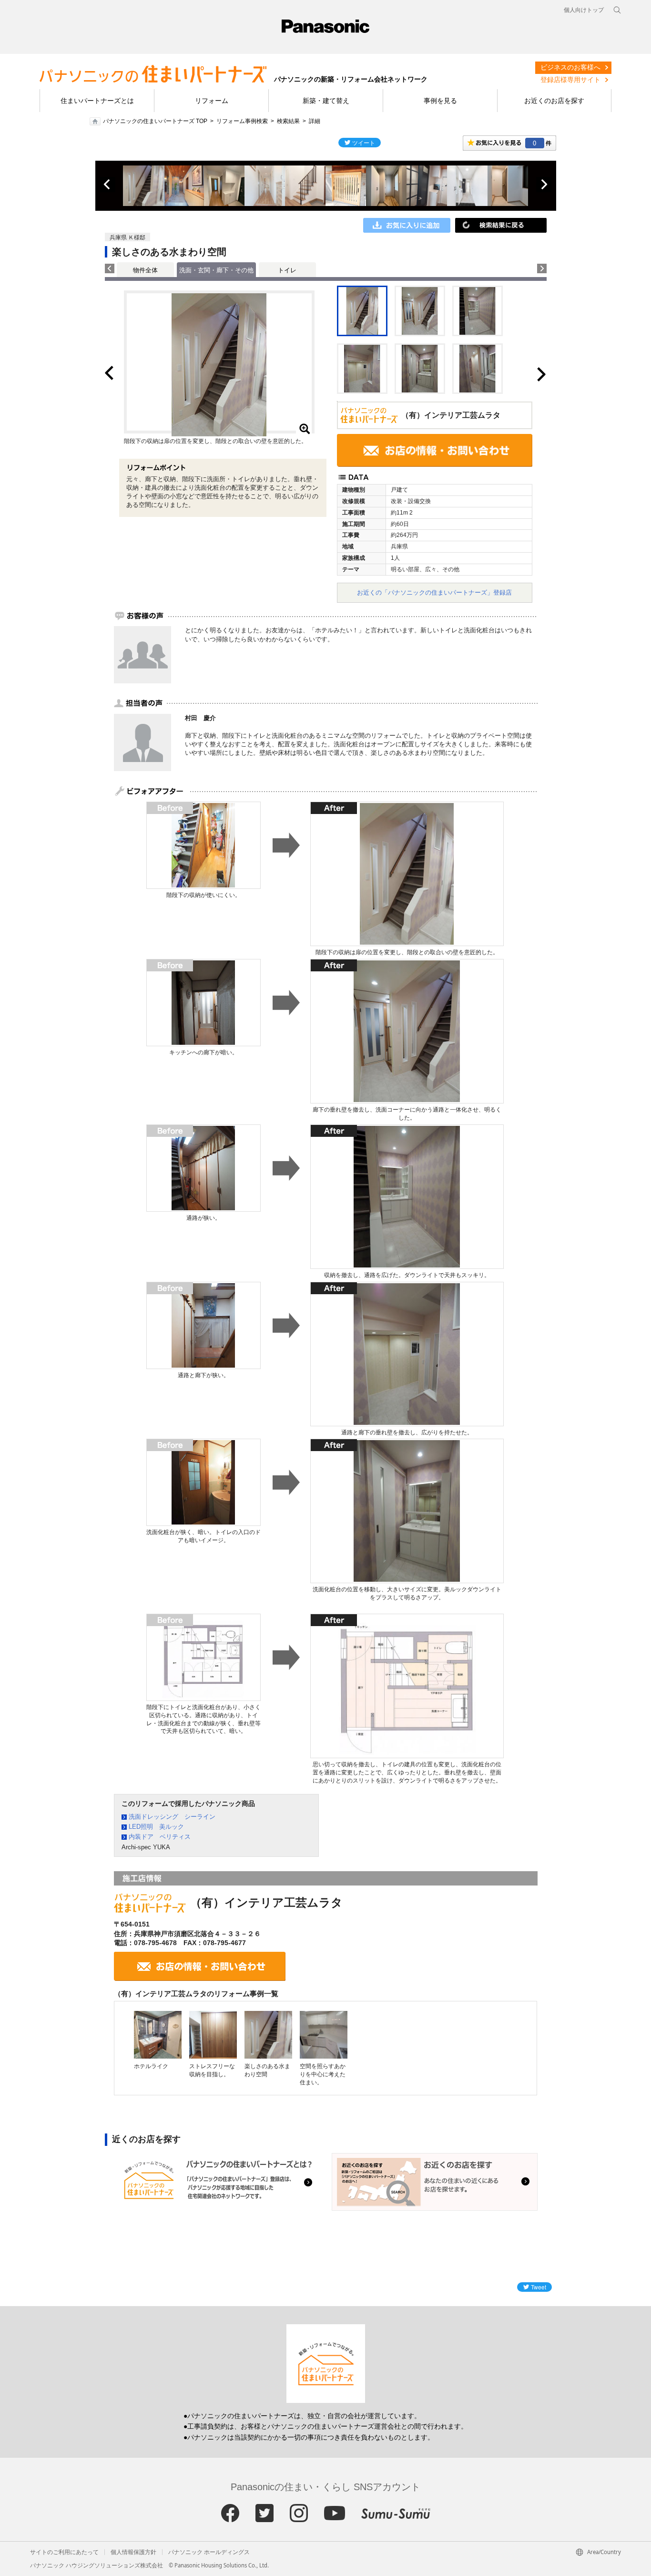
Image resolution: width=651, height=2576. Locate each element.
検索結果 (288, 121)
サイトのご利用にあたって (64, 2552)
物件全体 (145, 270)
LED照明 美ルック (156, 1827)
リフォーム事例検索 (242, 121)
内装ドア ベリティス (160, 1837)
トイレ (287, 270)
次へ (544, 185)
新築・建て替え (326, 101)
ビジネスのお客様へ (570, 67)
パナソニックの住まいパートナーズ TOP (155, 121)
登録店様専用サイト (570, 80)
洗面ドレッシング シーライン (172, 1817)
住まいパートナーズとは (97, 101)
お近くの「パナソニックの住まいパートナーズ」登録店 (434, 592)
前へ (108, 185)
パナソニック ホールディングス (209, 2552)
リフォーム (212, 101)
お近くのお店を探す (554, 101)
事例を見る (440, 101)
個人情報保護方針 (133, 2552)
